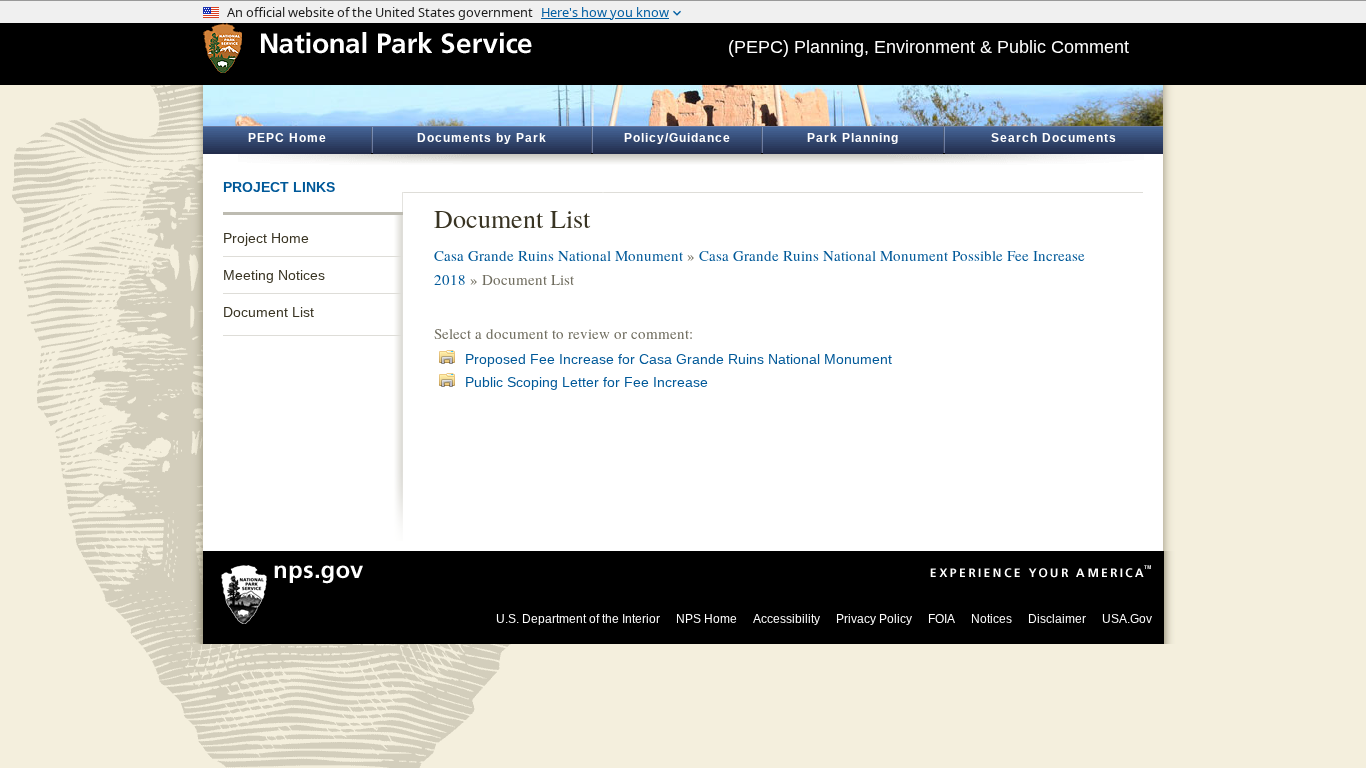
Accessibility (786, 619)
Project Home (266, 238)
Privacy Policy (874, 619)
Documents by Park (482, 138)
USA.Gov (1127, 619)
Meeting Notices (274, 275)
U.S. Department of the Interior (578, 619)
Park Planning (853, 138)
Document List (268, 312)
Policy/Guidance (677, 138)
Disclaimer (1057, 619)
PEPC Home (287, 138)
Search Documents (1054, 138)
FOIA (941, 619)
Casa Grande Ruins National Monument (558, 255)
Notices (991, 619)
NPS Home (706, 619)
